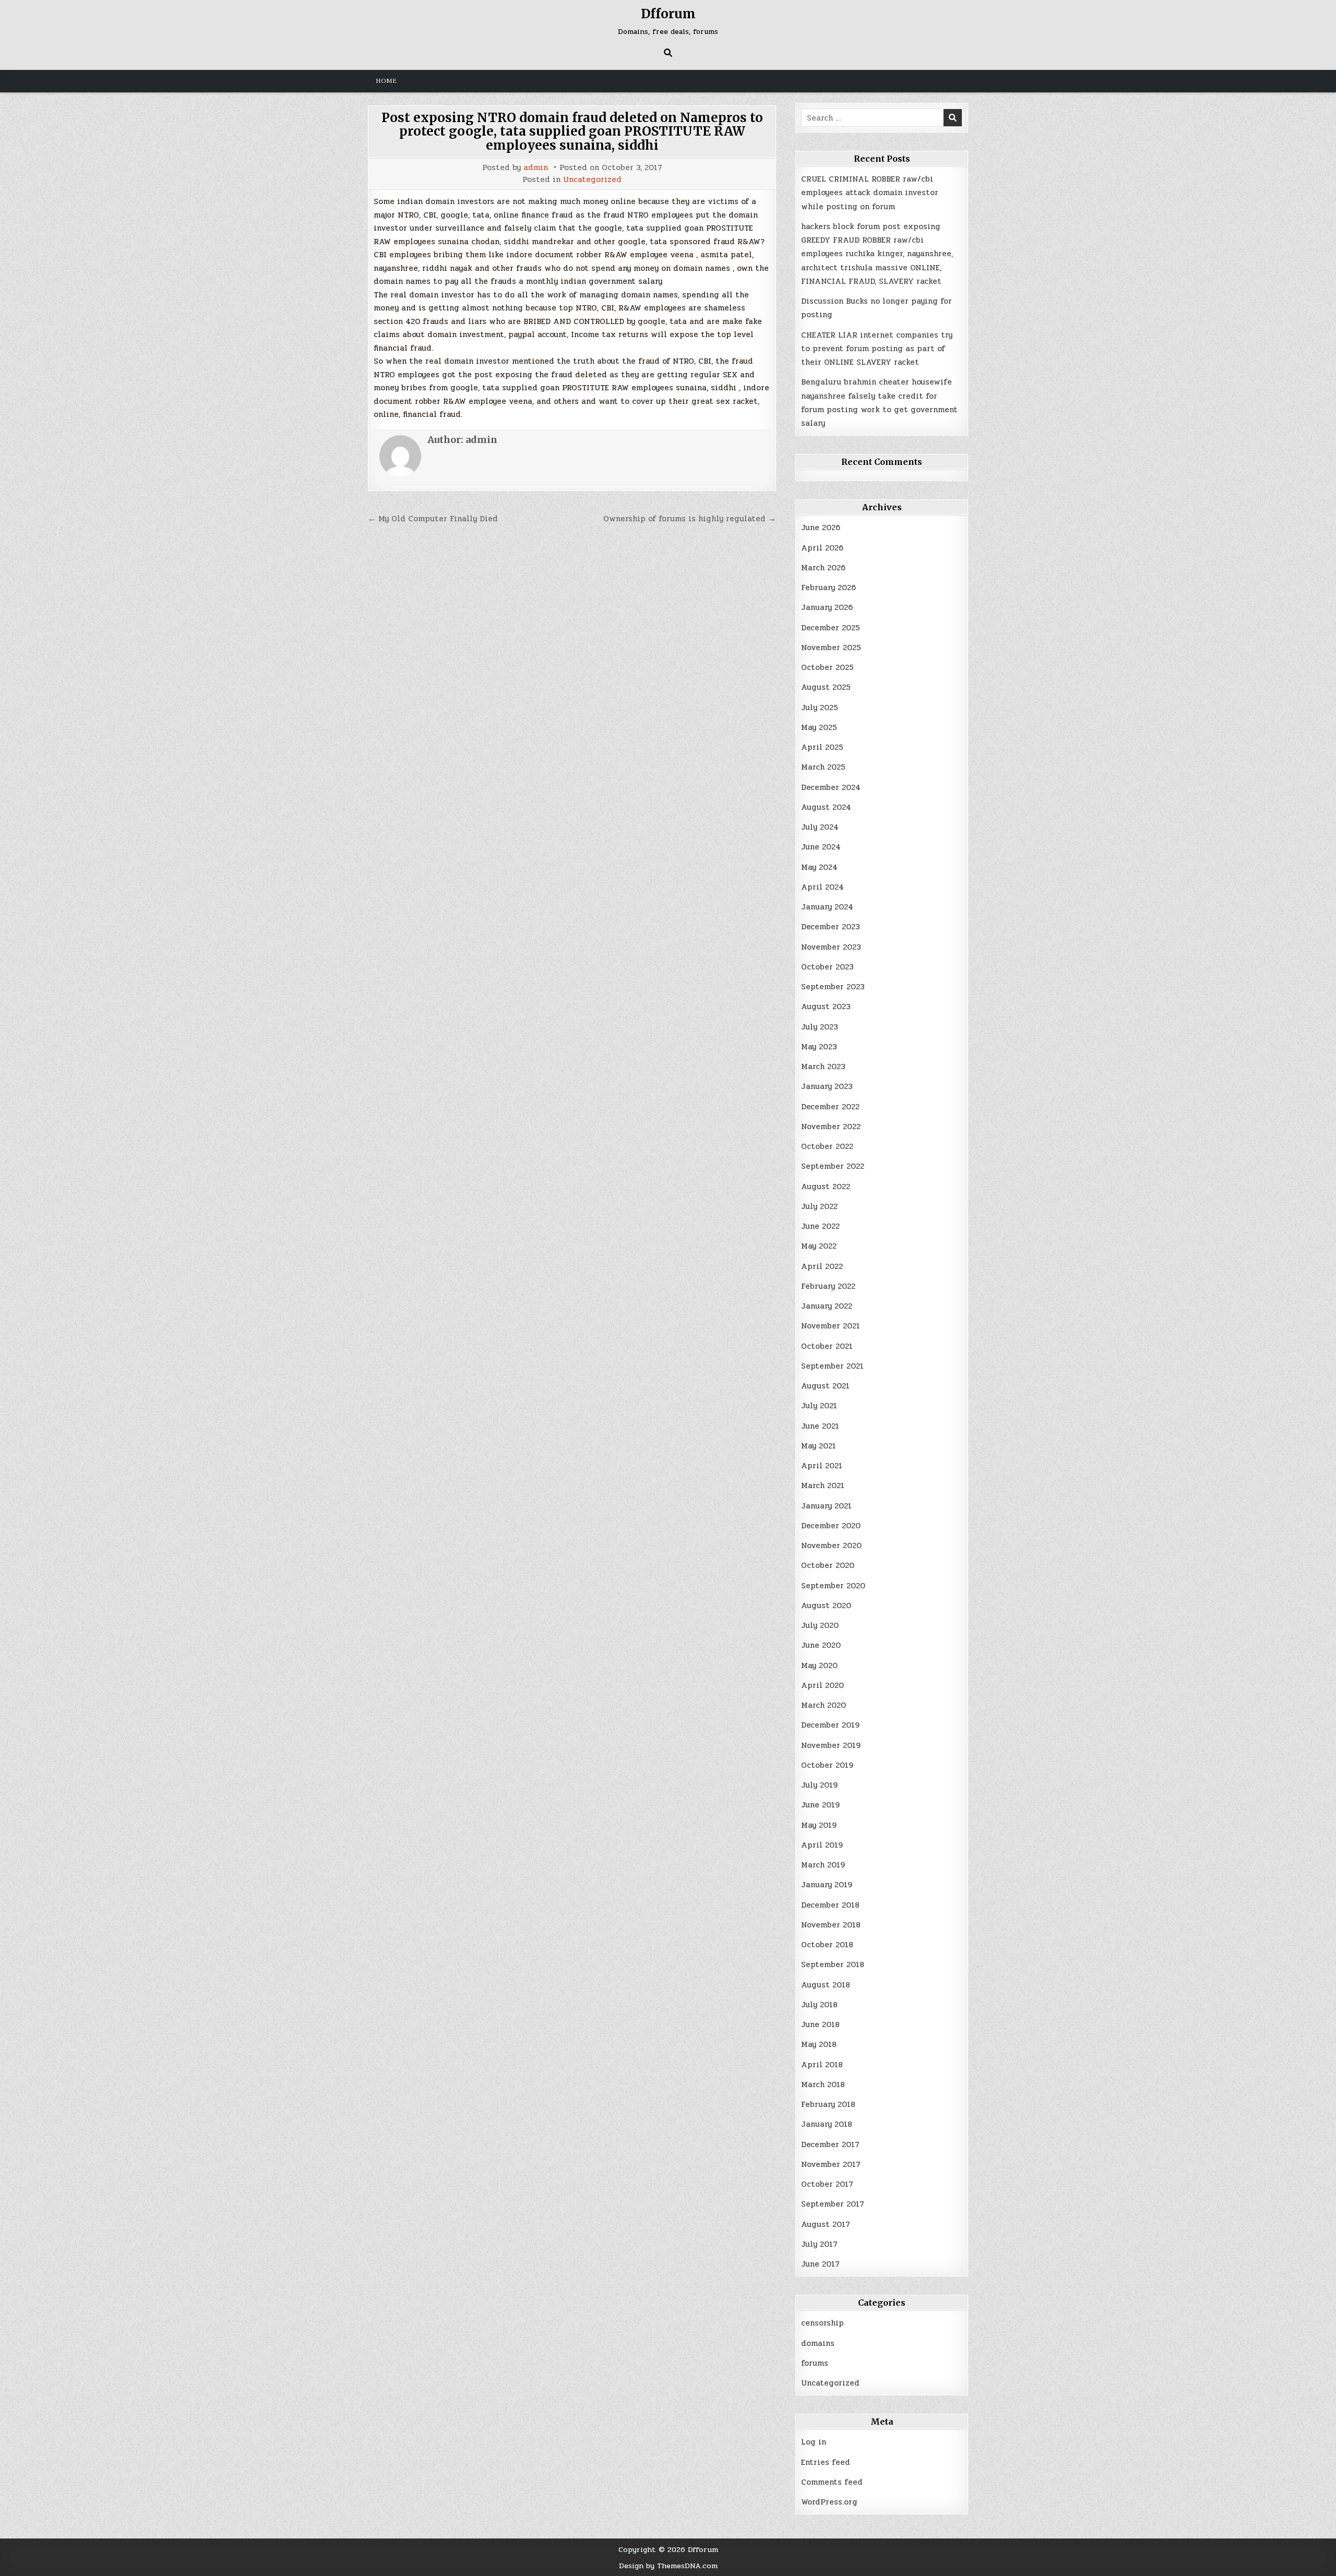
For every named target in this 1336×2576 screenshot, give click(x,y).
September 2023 (833, 987)
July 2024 (820, 827)
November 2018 (831, 1925)
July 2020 (820, 1625)
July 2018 (819, 2005)
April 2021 (822, 1466)
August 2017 (826, 2224)
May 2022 (819, 1246)
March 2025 (823, 767)
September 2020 (833, 1586)
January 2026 (827, 607)
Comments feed (832, 2482)
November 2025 (831, 648)
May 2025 (819, 727)
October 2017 (827, 2184)
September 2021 (832, 1366)
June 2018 (820, 2024)
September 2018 (833, 1964)
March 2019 (823, 1865)
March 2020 (824, 1705)
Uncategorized (592, 180)
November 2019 (831, 1745)
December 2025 (831, 628)
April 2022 (822, 1266)
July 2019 (819, 1785)
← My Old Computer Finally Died (433, 519)
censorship (822, 2323)
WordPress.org (829, 2502)
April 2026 (822, 548)
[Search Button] (668, 53)
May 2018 (819, 2044)
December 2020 (831, 1526)
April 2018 (822, 2065)
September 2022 (833, 1166)
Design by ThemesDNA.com (668, 2566)
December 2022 (830, 1107)
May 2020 (819, 1666)
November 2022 (831, 1127)
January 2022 (827, 1306)
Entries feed (826, 2462)
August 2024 (826, 807)
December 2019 (830, 1725)
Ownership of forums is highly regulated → (690, 519)
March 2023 (823, 1067)
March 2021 (823, 1485)
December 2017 (830, 2144)
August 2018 (826, 1985)
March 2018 (823, 2084)
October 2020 (828, 1565)
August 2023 (826, 1007)
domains (818, 2343)
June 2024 (821, 847)
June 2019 (820, 1805)
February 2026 (828, 588)
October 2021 (827, 1346)
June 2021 (820, 1426)
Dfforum (668, 14)
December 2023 (831, 927)
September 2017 (833, 2204)
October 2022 (827, 1146)
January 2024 (827, 907)
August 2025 (826, 687)
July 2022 (819, 1206)
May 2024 (819, 867)
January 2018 (827, 2124)
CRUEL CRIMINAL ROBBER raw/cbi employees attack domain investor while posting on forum (870, 193)
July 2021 (819, 1406)
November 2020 (831, 1545)
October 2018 (827, 1945)
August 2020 (826, 1605)
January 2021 (826, 1506)
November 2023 (831, 947)
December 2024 (831, 787)
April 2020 (822, 1685)
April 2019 (822, 1845)
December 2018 (830, 1905)
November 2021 (831, 1326)
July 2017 (819, 2244)
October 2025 (827, 667)
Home (386, 81)
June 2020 (821, 1645)
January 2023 (827, 1086)
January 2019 (827, 1885)
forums (815, 2363)
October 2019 (827, 1765)
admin (536, 168)
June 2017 (820, 2264)
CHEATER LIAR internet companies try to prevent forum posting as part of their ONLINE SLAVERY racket (877, 349)
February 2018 (828, 2104)
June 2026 (821, 528)
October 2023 (827, 967)
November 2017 (831, 2164)
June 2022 (820, 1226)
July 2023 (820, 1027)
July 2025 (820, 708)
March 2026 (823, 568)
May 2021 (819, 1446)
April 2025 (822, 747)
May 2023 (819, 1047)
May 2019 (819, 1825)
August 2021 (825, 1386)
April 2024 (822, 887)
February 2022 (828, 1286)
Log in (814, 2442)
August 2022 (826, 1187)
